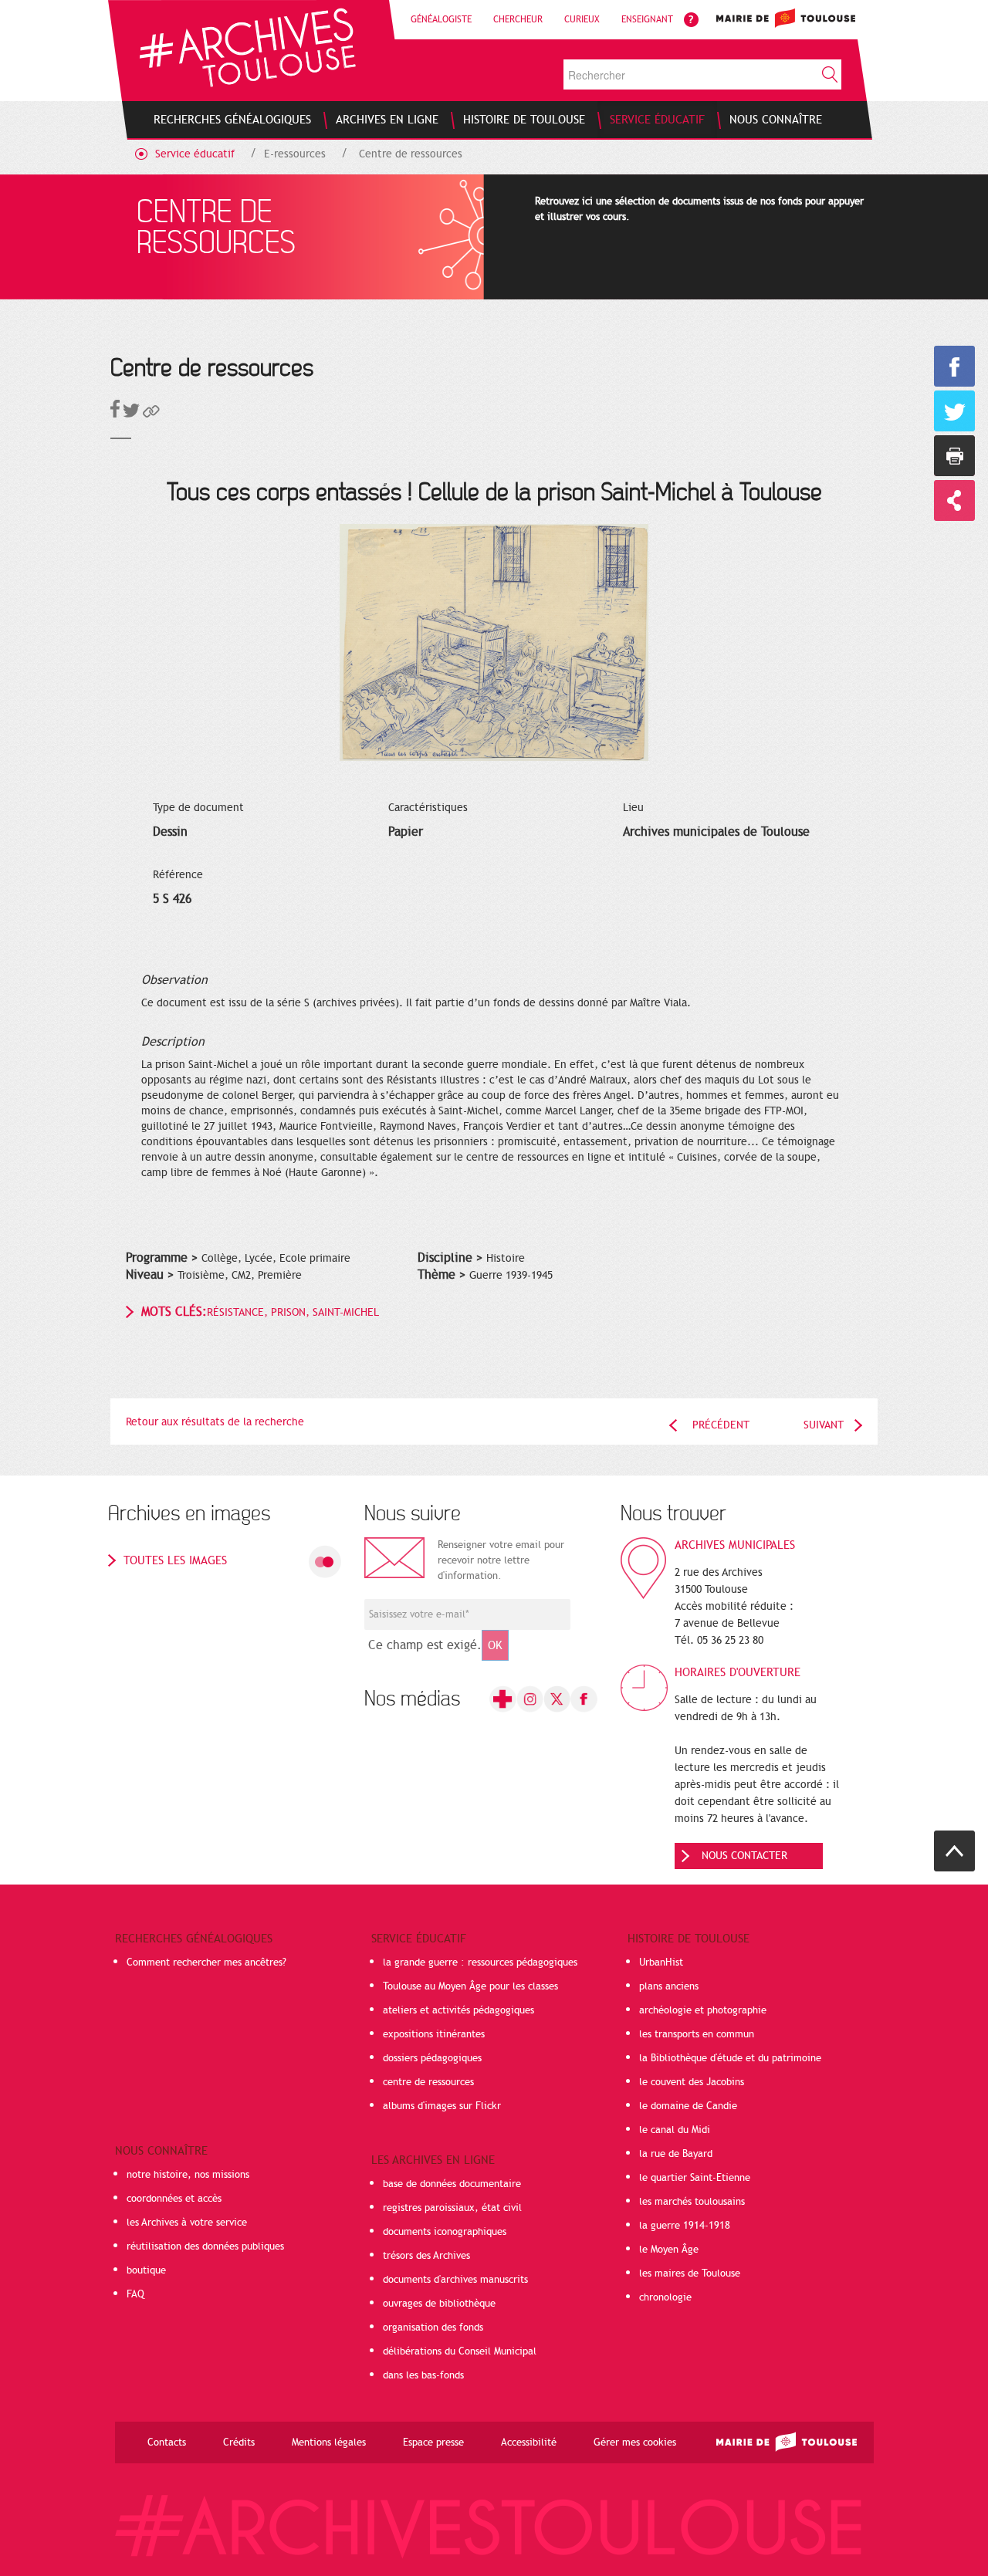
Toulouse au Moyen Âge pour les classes (470, 1986)
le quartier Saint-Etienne (695, 2178)
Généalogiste (441, 19)
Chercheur (518, 19)
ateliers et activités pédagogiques (458, 2010)
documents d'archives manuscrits (455, 2280)
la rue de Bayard (676, 2154)
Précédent (721, 1425)
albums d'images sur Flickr (442, 2106)
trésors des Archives (426, 2256)
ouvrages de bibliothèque (439, 2304)
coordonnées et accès (174, 2199)
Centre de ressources (411, 154)
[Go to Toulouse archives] (247, 47)
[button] (151, 414)
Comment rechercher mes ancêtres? (206, 1962)
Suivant (824, 1425)
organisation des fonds (433, 2328)
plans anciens (669, 1986)
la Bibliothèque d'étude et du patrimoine (730, 2058)
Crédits (239, 2442)
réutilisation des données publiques (205, 2246)
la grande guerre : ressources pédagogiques (480, 1962)
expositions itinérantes (434, 2034)
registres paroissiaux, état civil (452, 2208)
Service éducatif (195, 154)
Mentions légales (329, 2442)
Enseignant (647, 19)
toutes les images (175, 1560)
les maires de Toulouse (690, 2273)
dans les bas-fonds (423, 2375)
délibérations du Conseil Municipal (460, 2351)
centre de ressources (428, 2082)
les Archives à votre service (187, 2223)
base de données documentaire (452, 2184)
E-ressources (295, 154)
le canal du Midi (675, 2130)
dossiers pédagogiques (432, 2058)
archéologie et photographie (703, 2010)
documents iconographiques (445, 2232)
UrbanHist (661, 1962)
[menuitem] (232, 120)
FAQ (135, 2294)
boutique (146, 2270)
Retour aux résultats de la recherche (215, 1422)
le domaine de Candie (688, 2106)
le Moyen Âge (669, 2250)
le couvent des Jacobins (692, 2082)
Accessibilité (529, 2442)
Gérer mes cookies (635, 2442)
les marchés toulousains (692, 2202)
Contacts (167, 2442)
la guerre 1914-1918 (685, 2226)
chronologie (665, 2297)
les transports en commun (697, 2034)
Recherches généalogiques (194, 1939)
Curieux (582, 19)
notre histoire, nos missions (188, 2175)
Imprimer (954, 456)
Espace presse (433, 2442)
